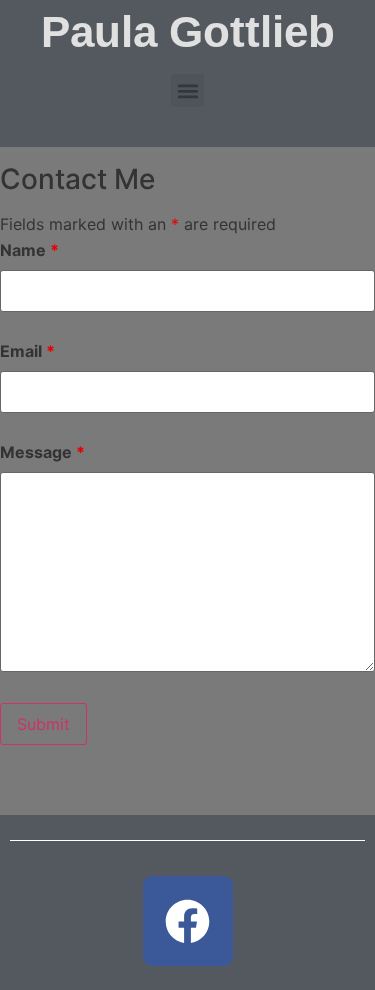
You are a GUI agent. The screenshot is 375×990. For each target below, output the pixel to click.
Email (27, 351)
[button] (187, 90)
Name (29, 250)
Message (42, 452)
